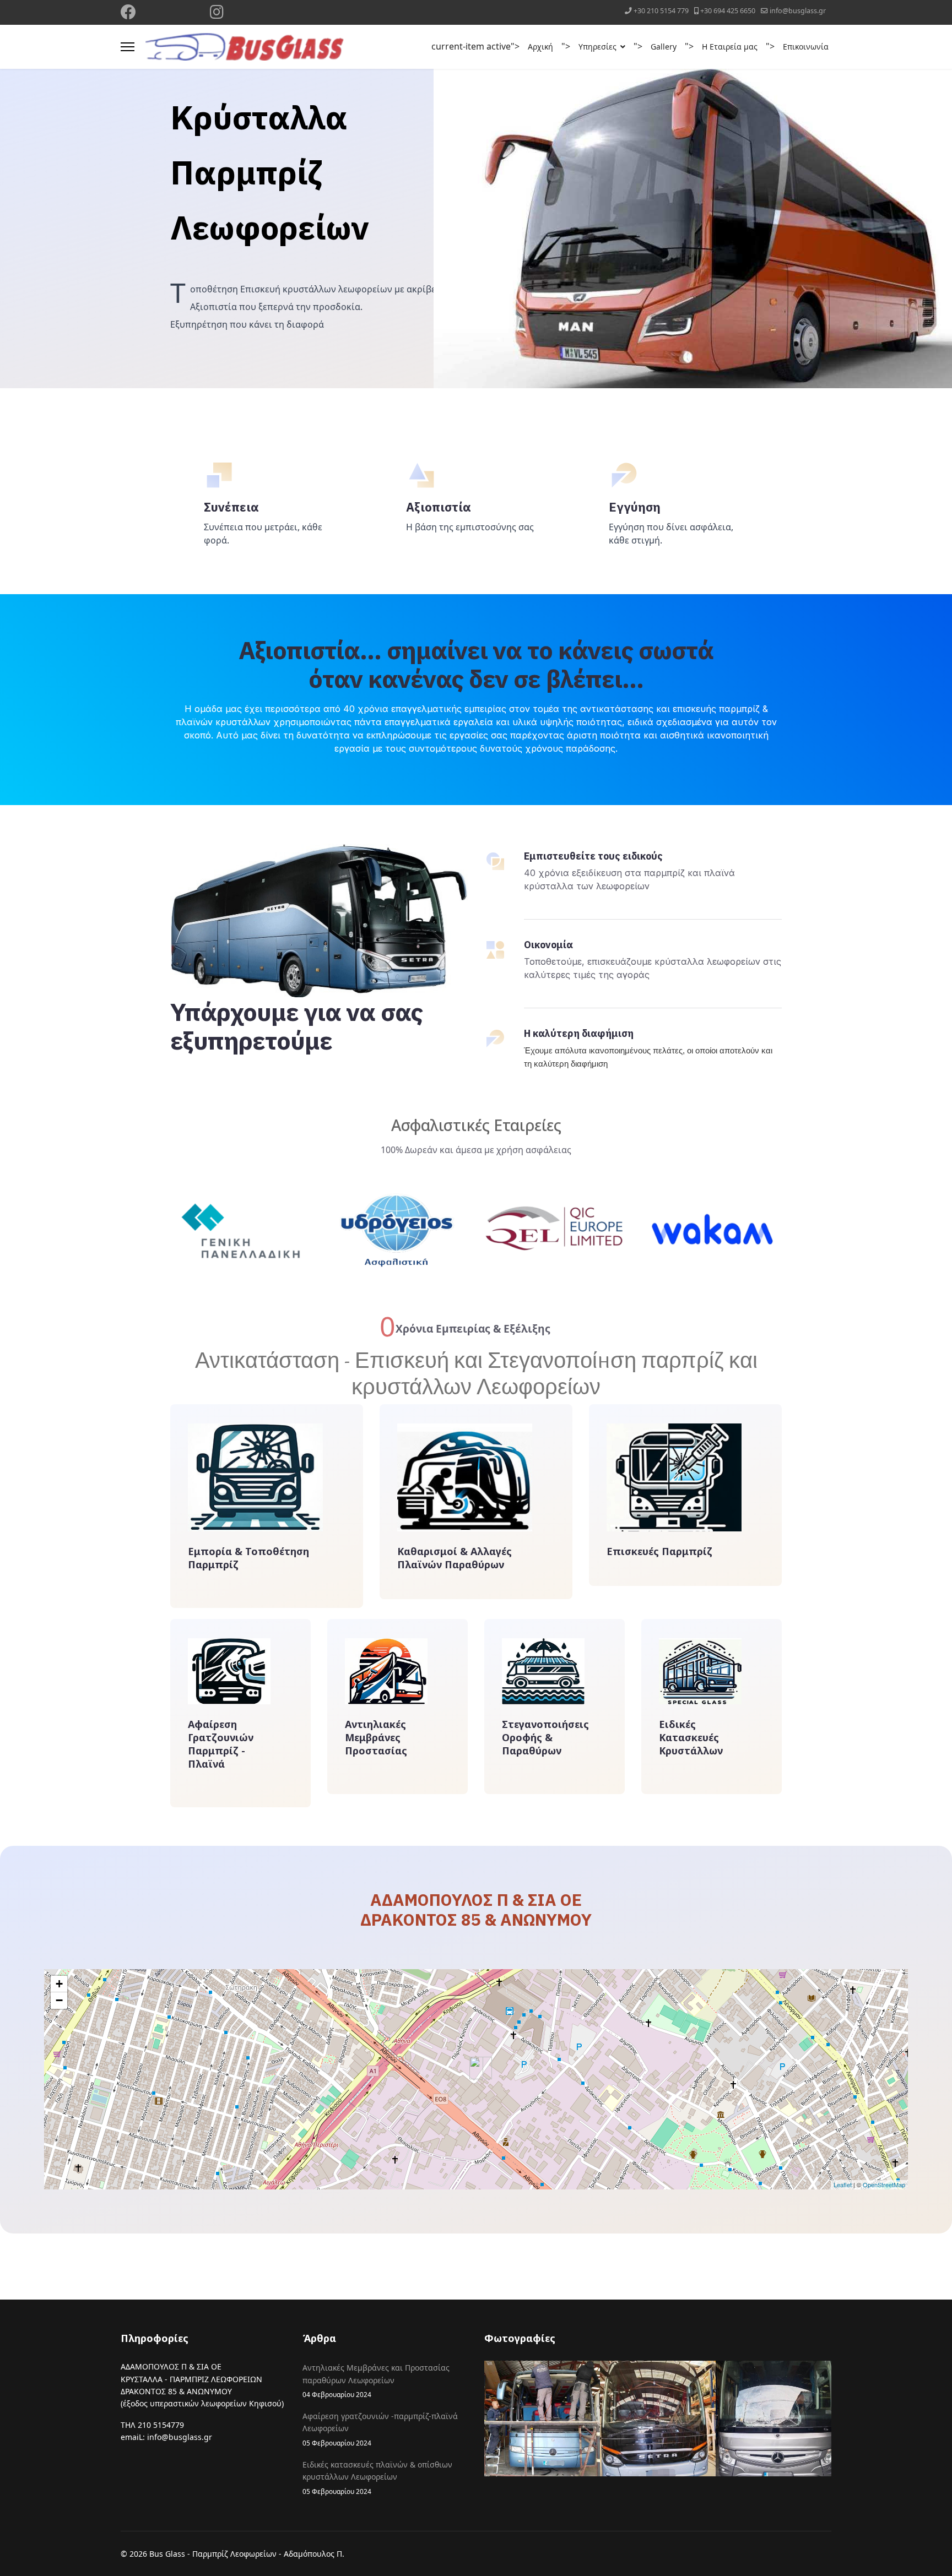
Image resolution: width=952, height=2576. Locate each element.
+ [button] (59, 1984)
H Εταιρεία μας (730, 47)
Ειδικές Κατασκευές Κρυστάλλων (691, 1737)
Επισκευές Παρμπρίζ (659, 1551)
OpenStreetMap (884, 2184)
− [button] (59, 2000)
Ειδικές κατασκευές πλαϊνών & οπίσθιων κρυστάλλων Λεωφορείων (377, 2477)
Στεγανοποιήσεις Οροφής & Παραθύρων (545, 1737)
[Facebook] (128, 15)
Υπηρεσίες (597, 47)
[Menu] (128, 47)
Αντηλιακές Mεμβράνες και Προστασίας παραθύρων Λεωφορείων (376, 2381)
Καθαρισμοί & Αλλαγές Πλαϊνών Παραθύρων (455, 1558)
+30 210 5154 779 (661, 11)
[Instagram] (217, 15)
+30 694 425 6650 (728, 11)
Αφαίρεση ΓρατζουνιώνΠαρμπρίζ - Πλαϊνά (221, 1744)
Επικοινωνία (806, 47)
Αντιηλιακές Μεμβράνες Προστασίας (376, 1737)
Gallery (664, 47)
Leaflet (843, 2184)
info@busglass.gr (798, 11)
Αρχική (540, 47)
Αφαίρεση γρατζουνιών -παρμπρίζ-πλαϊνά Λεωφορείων (380, 2429)
